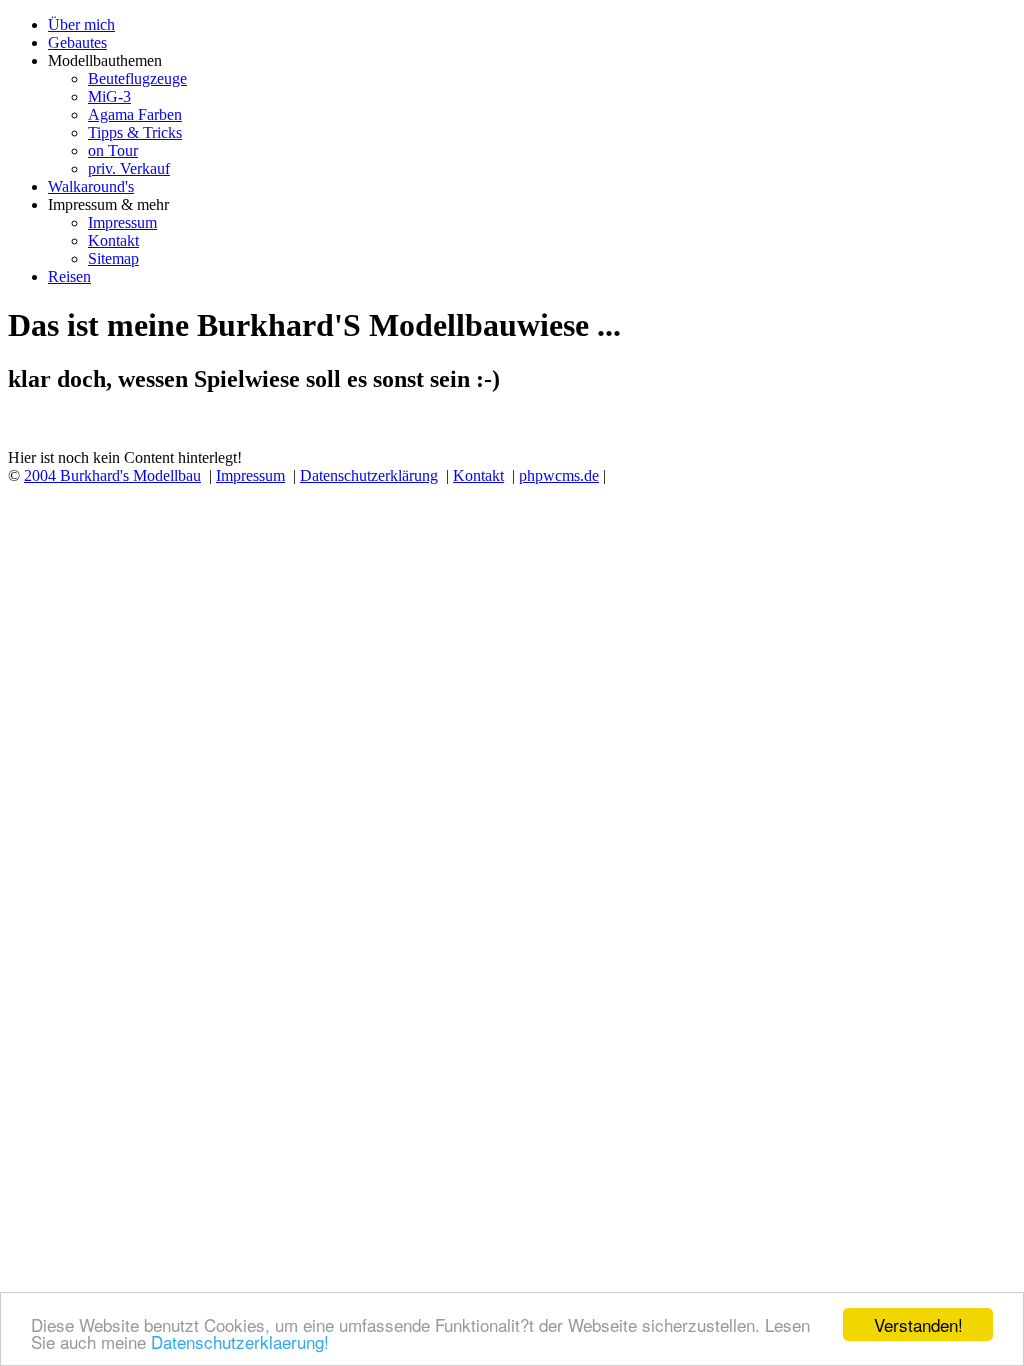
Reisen (69, 276)
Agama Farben (135, 114)
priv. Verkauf (129, 168)
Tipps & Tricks (135, 132)
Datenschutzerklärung (369, 475)
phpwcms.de (559, 475)
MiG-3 (109, 96)
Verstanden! (918, 1324)
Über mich (81, 24)
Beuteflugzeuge (137, 78)
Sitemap (113, 258)
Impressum (122, 222)
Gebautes (77, 42)
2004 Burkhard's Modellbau (112, 475)
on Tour (113, 150)
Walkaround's (91, 186)
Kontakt (113, 240)
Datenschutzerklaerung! (240, 1341)
